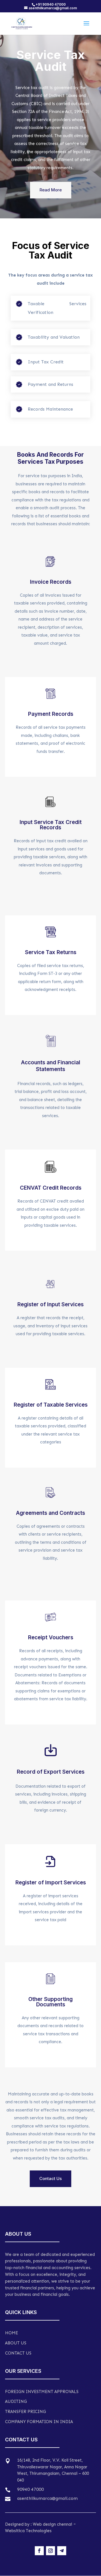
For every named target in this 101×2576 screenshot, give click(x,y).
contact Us (18, 2353)
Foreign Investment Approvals (42, 2392)
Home (12, 2333)
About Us (16, 2343)
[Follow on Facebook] (39, 2551)
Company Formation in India (39, 2422)
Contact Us (50, 2178)
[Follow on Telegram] (62, 2551)
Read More (51, 190)
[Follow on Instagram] (50, 2551)
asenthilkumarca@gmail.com (47, 2498)
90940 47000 (30, 2489)
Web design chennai (52, 2524)
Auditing (16, 2401)
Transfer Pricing (26, 2412)
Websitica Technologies (28, 2531)
